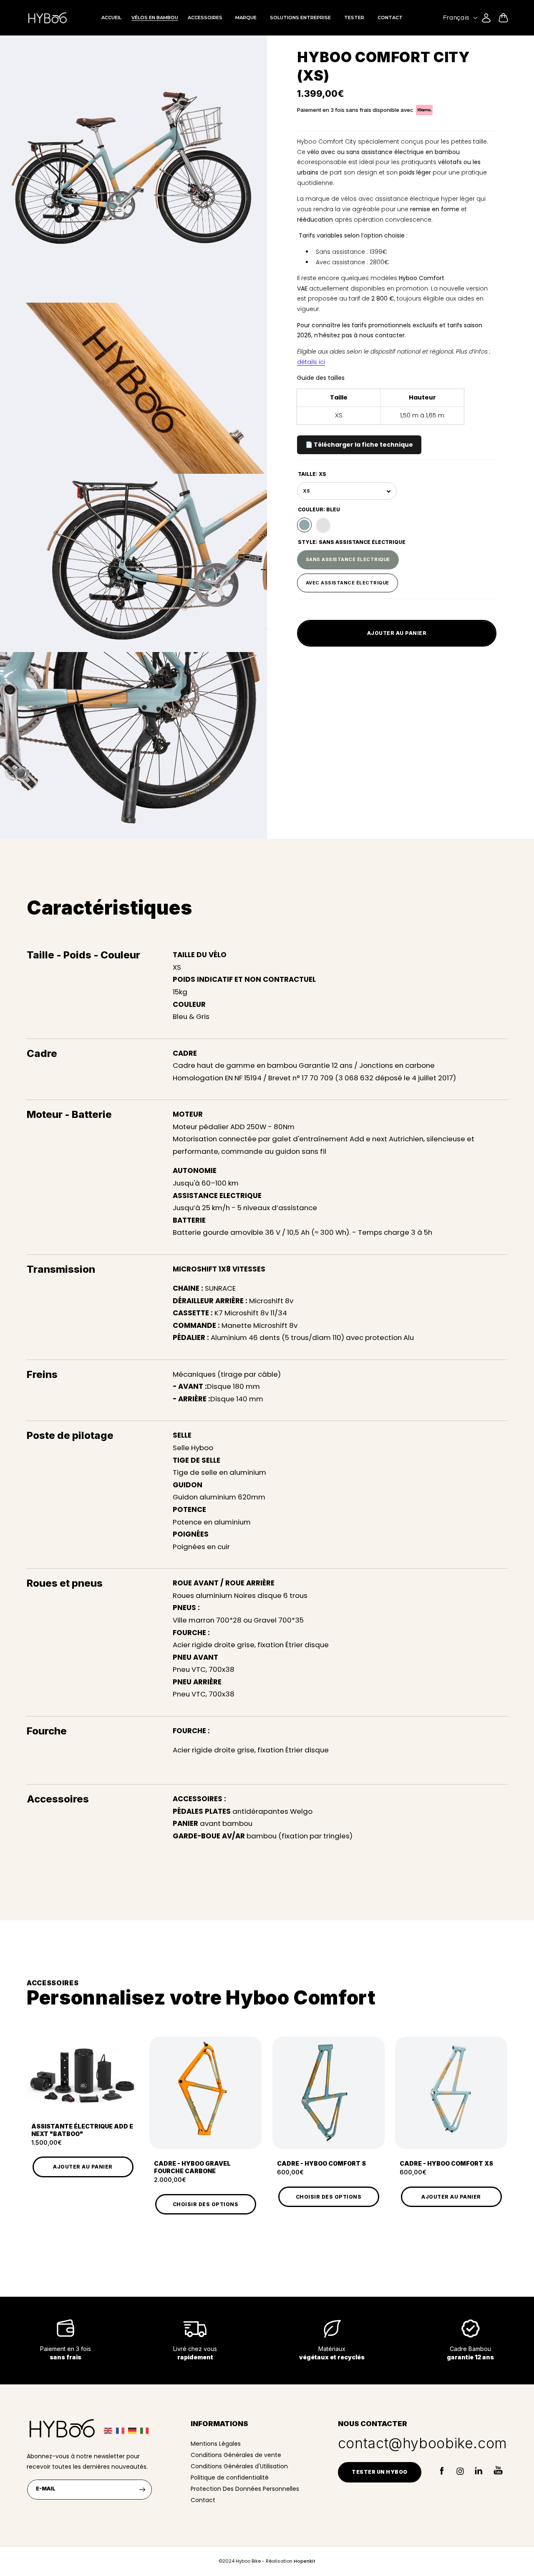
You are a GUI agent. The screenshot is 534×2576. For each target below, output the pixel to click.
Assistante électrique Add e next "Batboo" (82, 2130)
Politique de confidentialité (230, 2477)
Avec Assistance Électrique (348, 580)
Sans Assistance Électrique (348, 556)
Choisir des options (206, 2204)
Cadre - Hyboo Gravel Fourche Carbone (192, 2167)
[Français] (122, 2430)
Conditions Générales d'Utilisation (239, 2466)
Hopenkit (305, 2561)
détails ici (311, 362)
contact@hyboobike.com (423, 2443)
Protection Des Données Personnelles (245, 2489)
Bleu (304, 525)
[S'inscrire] (142, 2489)
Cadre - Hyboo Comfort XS (446, 2163)
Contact (203, 2500)
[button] (503, 18)
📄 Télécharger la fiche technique (359, 445)
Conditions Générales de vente (236, 2455)
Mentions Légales (216, 2444)
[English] (110, 2430)
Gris (323, 525)
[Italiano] (146, 2430)
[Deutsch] (134, 2430)
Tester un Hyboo (380, 2472)
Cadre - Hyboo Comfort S (321, 2163)
